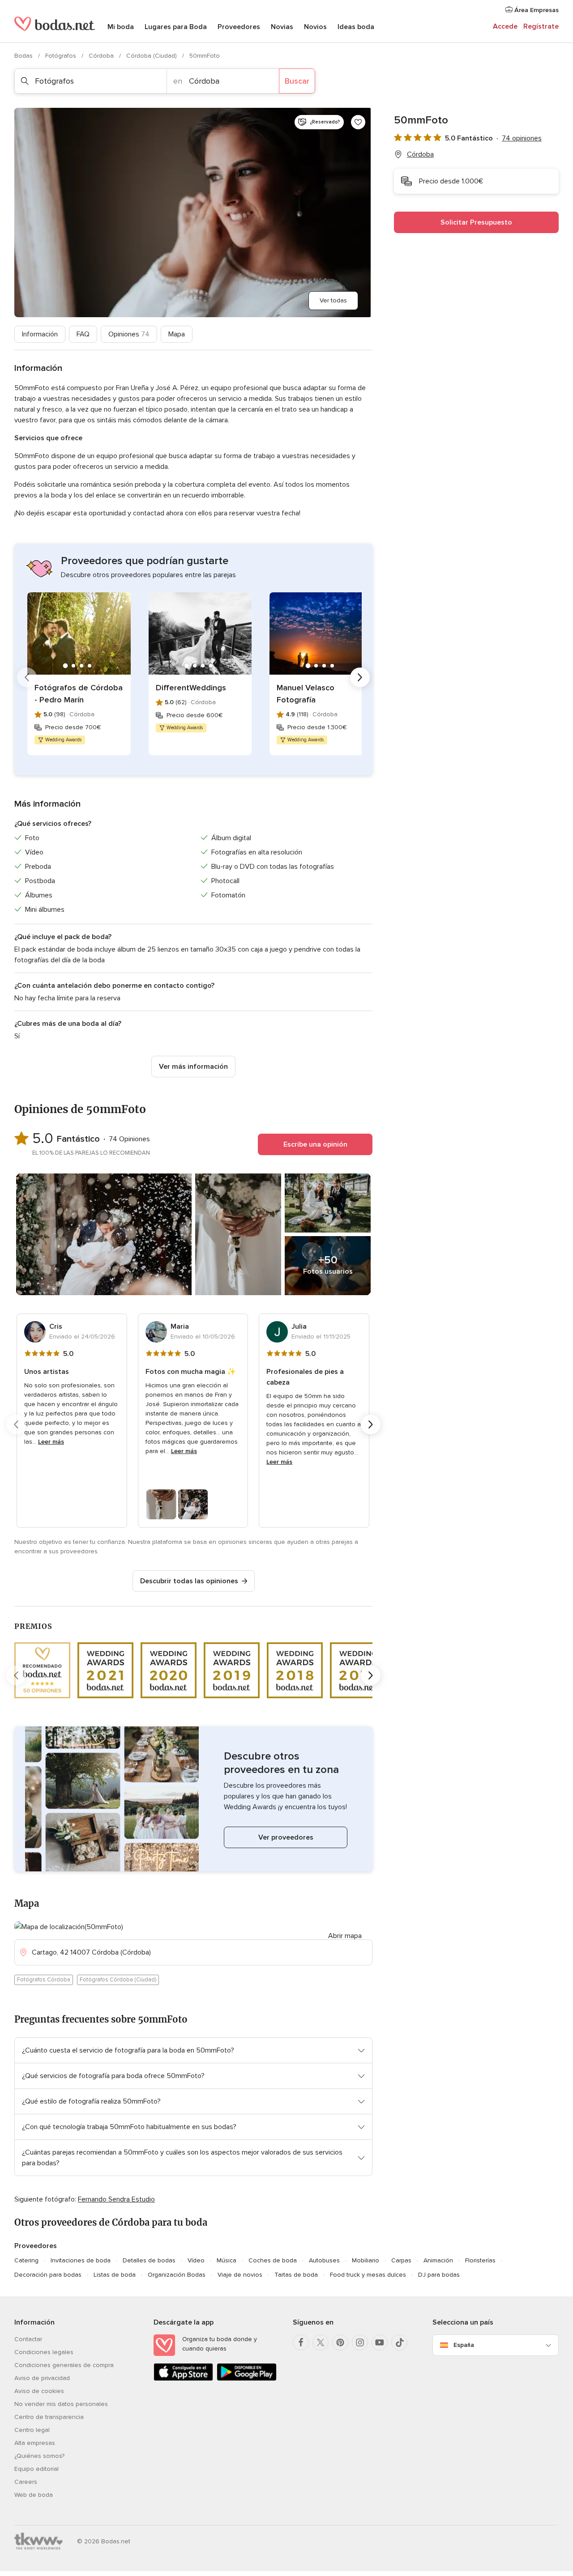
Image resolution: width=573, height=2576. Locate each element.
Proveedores (239, 27)
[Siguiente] (360, 677)
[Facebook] (301, 2342)
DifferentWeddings (191, 688)
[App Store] (183, 2379)
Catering (26, 2260)
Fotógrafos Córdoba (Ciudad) (118, 1980)
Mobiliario (366, 2260)
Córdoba (102, 56)
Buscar (297, 81)
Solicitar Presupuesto (476, 222)
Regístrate (541, 26)
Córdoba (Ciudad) (152, 56)
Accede (505, 26)
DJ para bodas (439, 2275)
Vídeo (196, 2260)
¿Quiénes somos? (39, 2456)
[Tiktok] (399, 2342)
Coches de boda (273, 2260)
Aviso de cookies (39, 2391)
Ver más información (193, 1067)
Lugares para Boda (176, 27)
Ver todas (333, 300)
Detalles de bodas (149, 2260)
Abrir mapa (345, 1936)
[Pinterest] (340, 2342)
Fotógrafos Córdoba (44, 1980)
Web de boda (34, 2495)
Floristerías (480, 2260)
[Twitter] (321, 2342)
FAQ (83, 334)
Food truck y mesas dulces (368, 2275)
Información (40, 334)
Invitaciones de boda (81, 2260)
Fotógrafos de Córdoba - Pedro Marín (79, 694)
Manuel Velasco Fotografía (306, 694)
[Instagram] (360, 2342)
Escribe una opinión (315, 1144)
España (464, 2345)
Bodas (24, 56)
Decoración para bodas (48, 2275)
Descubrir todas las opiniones (189, 1581)
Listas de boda (115, 2275)
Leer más (51, 1442)
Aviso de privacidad (42, 2378)
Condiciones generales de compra (64, 2365)
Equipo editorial (36, 2469)
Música (227, 2260)
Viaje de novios (240, 2275)
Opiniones (129, 334)
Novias (282, 27)
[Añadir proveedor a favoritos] (358, 122)
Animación (438, 2260)
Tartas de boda (296, 2275)
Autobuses (324, 2260)
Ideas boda (356, 27)
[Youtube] (380, 2342)
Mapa (177, 334)
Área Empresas (536, 10)
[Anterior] (27, 677)
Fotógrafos (62, 56)
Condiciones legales (44, 2352)
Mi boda (121, 27)
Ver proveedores (286, 1837)
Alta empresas (35, 2443)
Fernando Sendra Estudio (116, 2199)
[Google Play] (246, 2379)
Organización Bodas (177, 2275)
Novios (315, 27)
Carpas (401, 2260)
